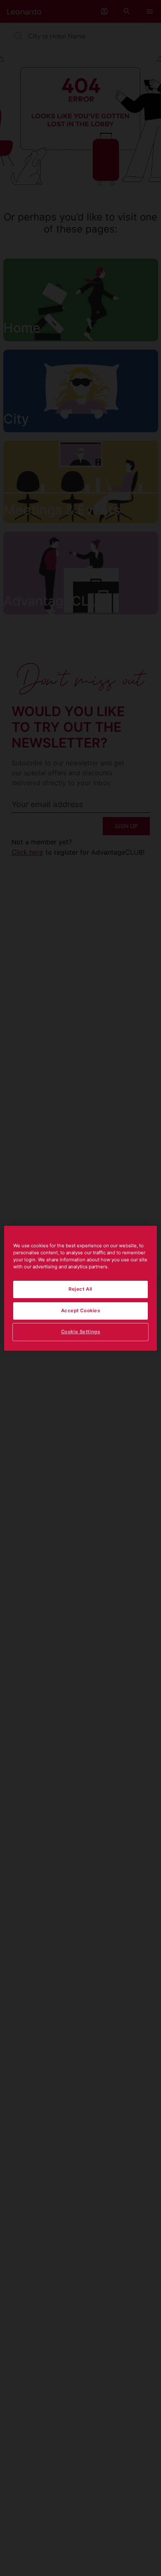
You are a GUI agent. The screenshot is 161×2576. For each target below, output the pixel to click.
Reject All (80, 1289)
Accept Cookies (81, 1311)
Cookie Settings (81, 1332)
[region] (81, 1288)
